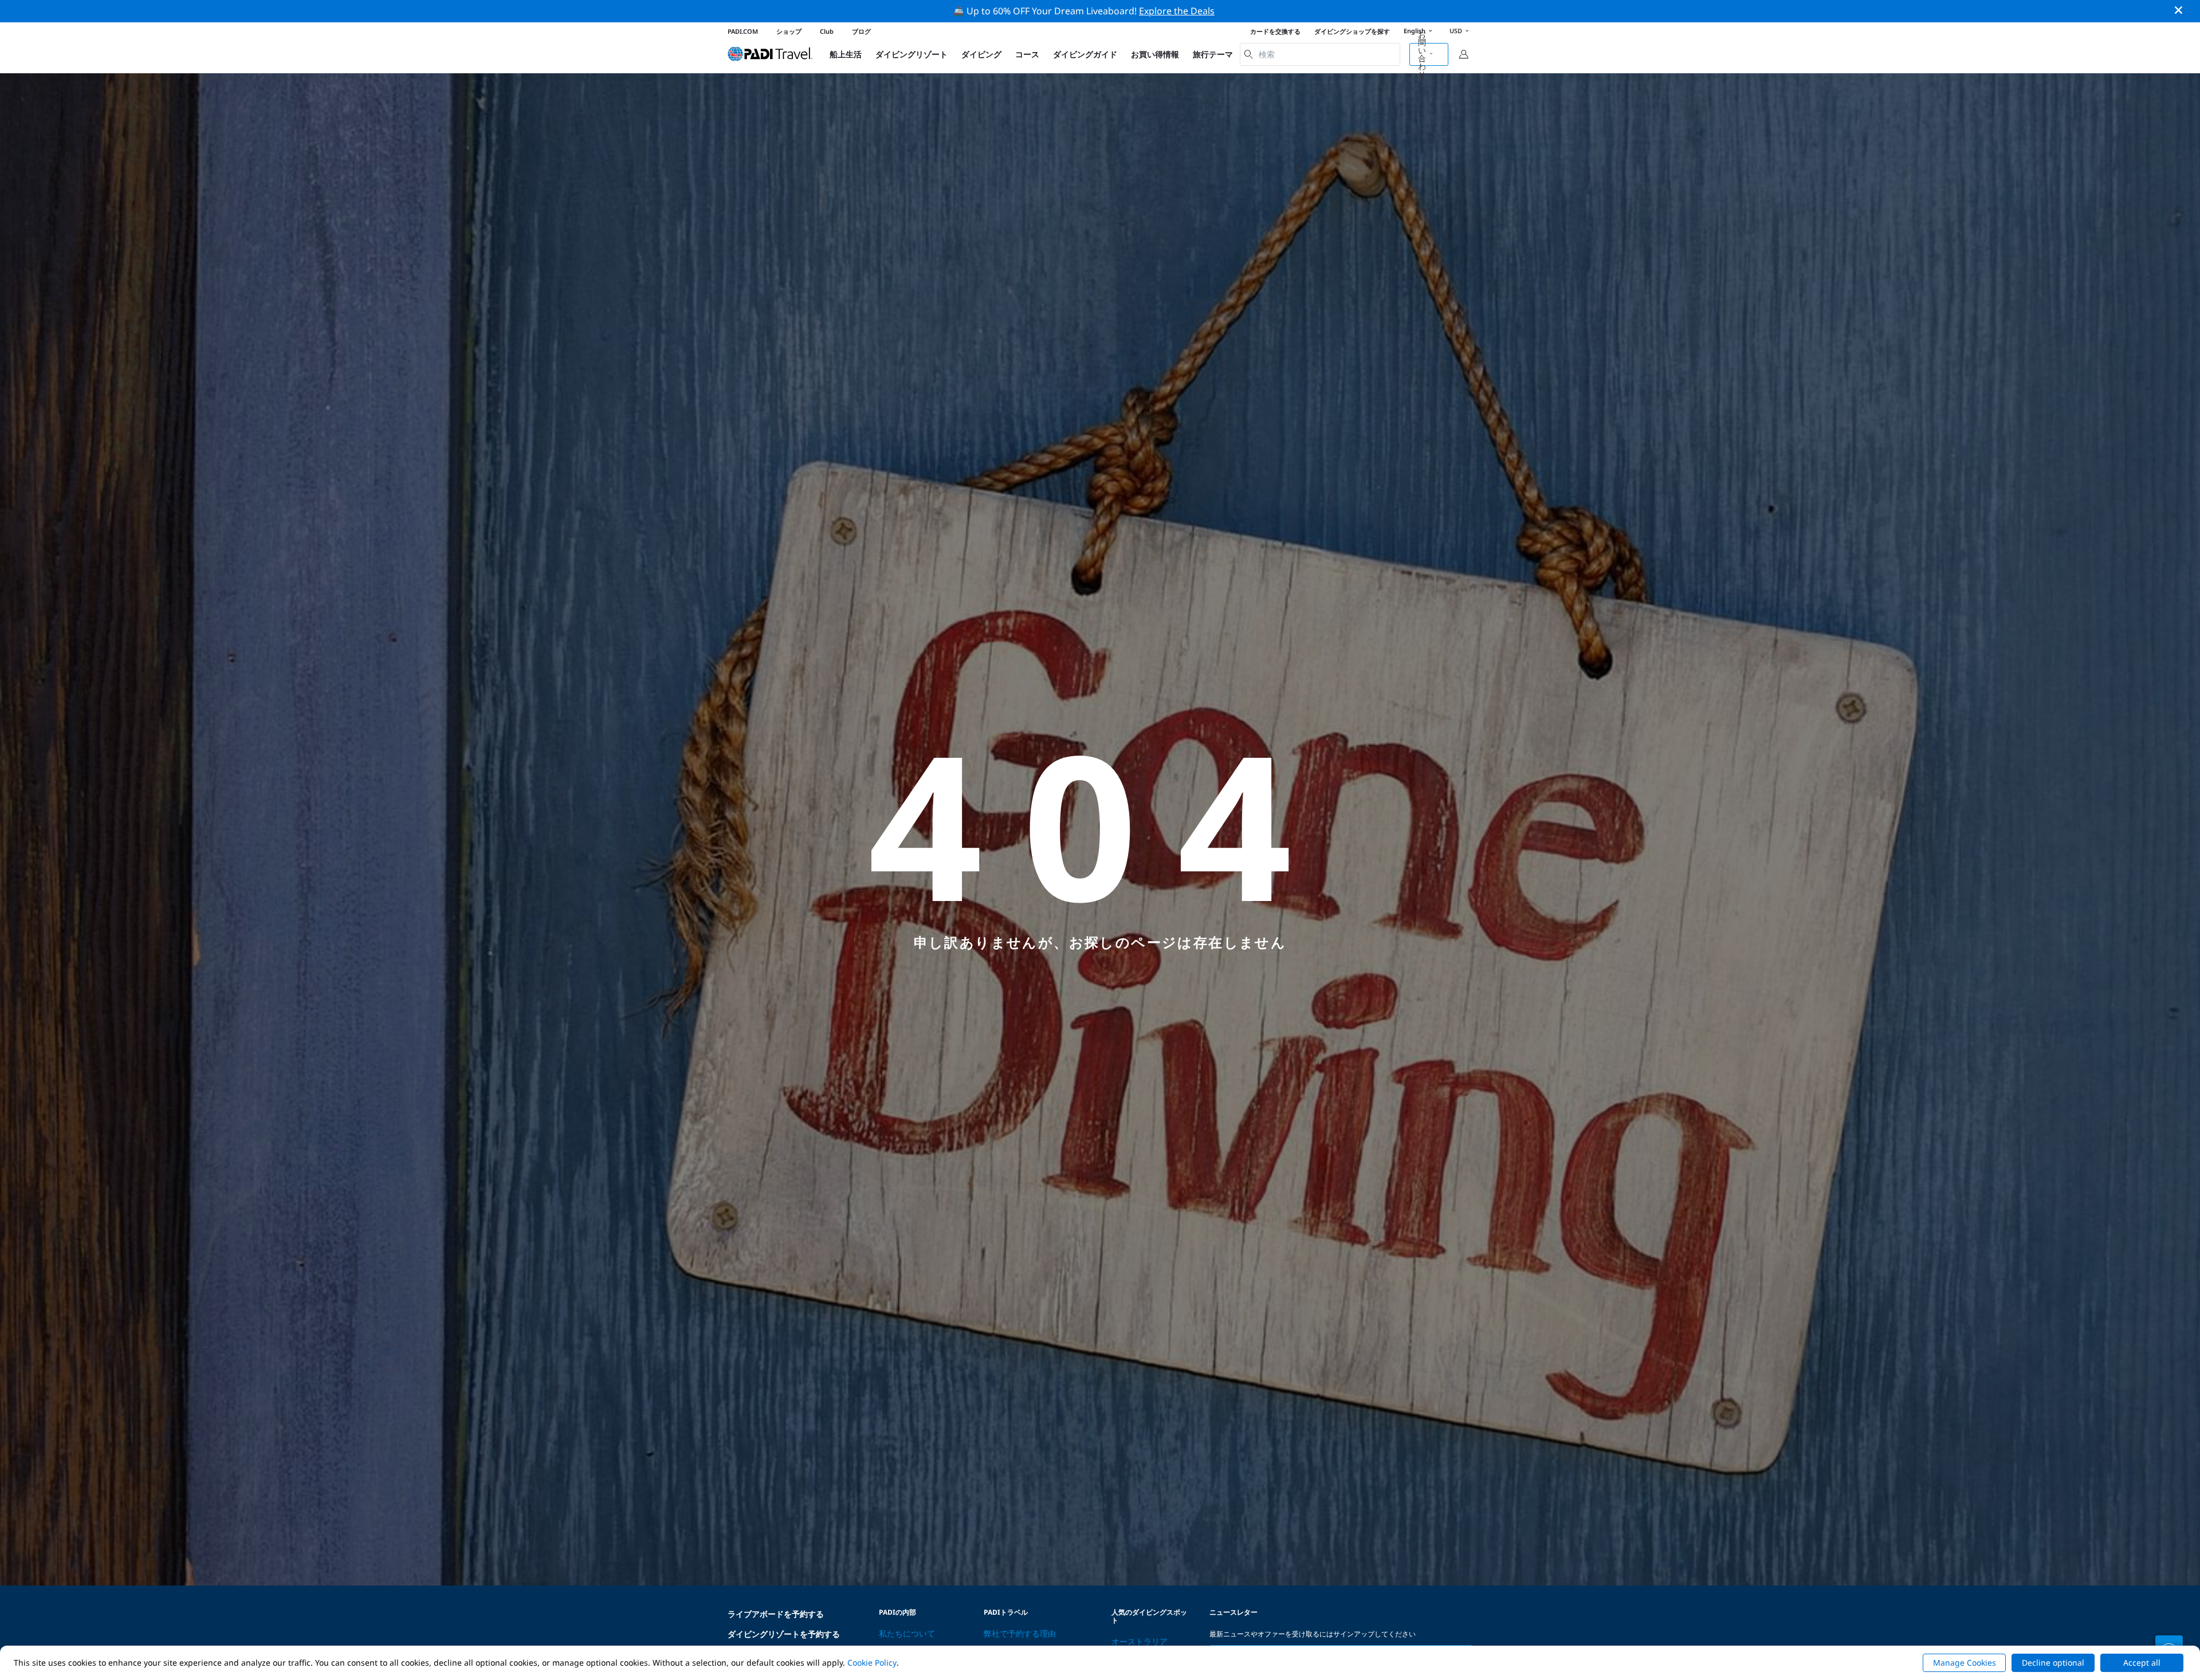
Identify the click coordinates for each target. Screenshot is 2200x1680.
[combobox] (1320, 54)
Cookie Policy (872, 1663)
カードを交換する (1275, 31)
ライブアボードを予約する (776, 1614)
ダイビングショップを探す (1352, 31)
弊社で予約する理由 (1020, 1633)
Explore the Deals (1177, 11)
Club (827, 31)
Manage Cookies (1965, 1663)
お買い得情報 (1155, 54)
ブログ (861, 31)
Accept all (2142, 1663)
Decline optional (2053, 1663)
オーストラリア (1140, 1641)
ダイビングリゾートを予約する (784, 1634)
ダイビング (981, 54)
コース (1027, 54)
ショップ (789, 31)
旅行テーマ (1213, 54)
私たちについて (907, 1633)
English (1415, 31)
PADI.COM (743, 31)
